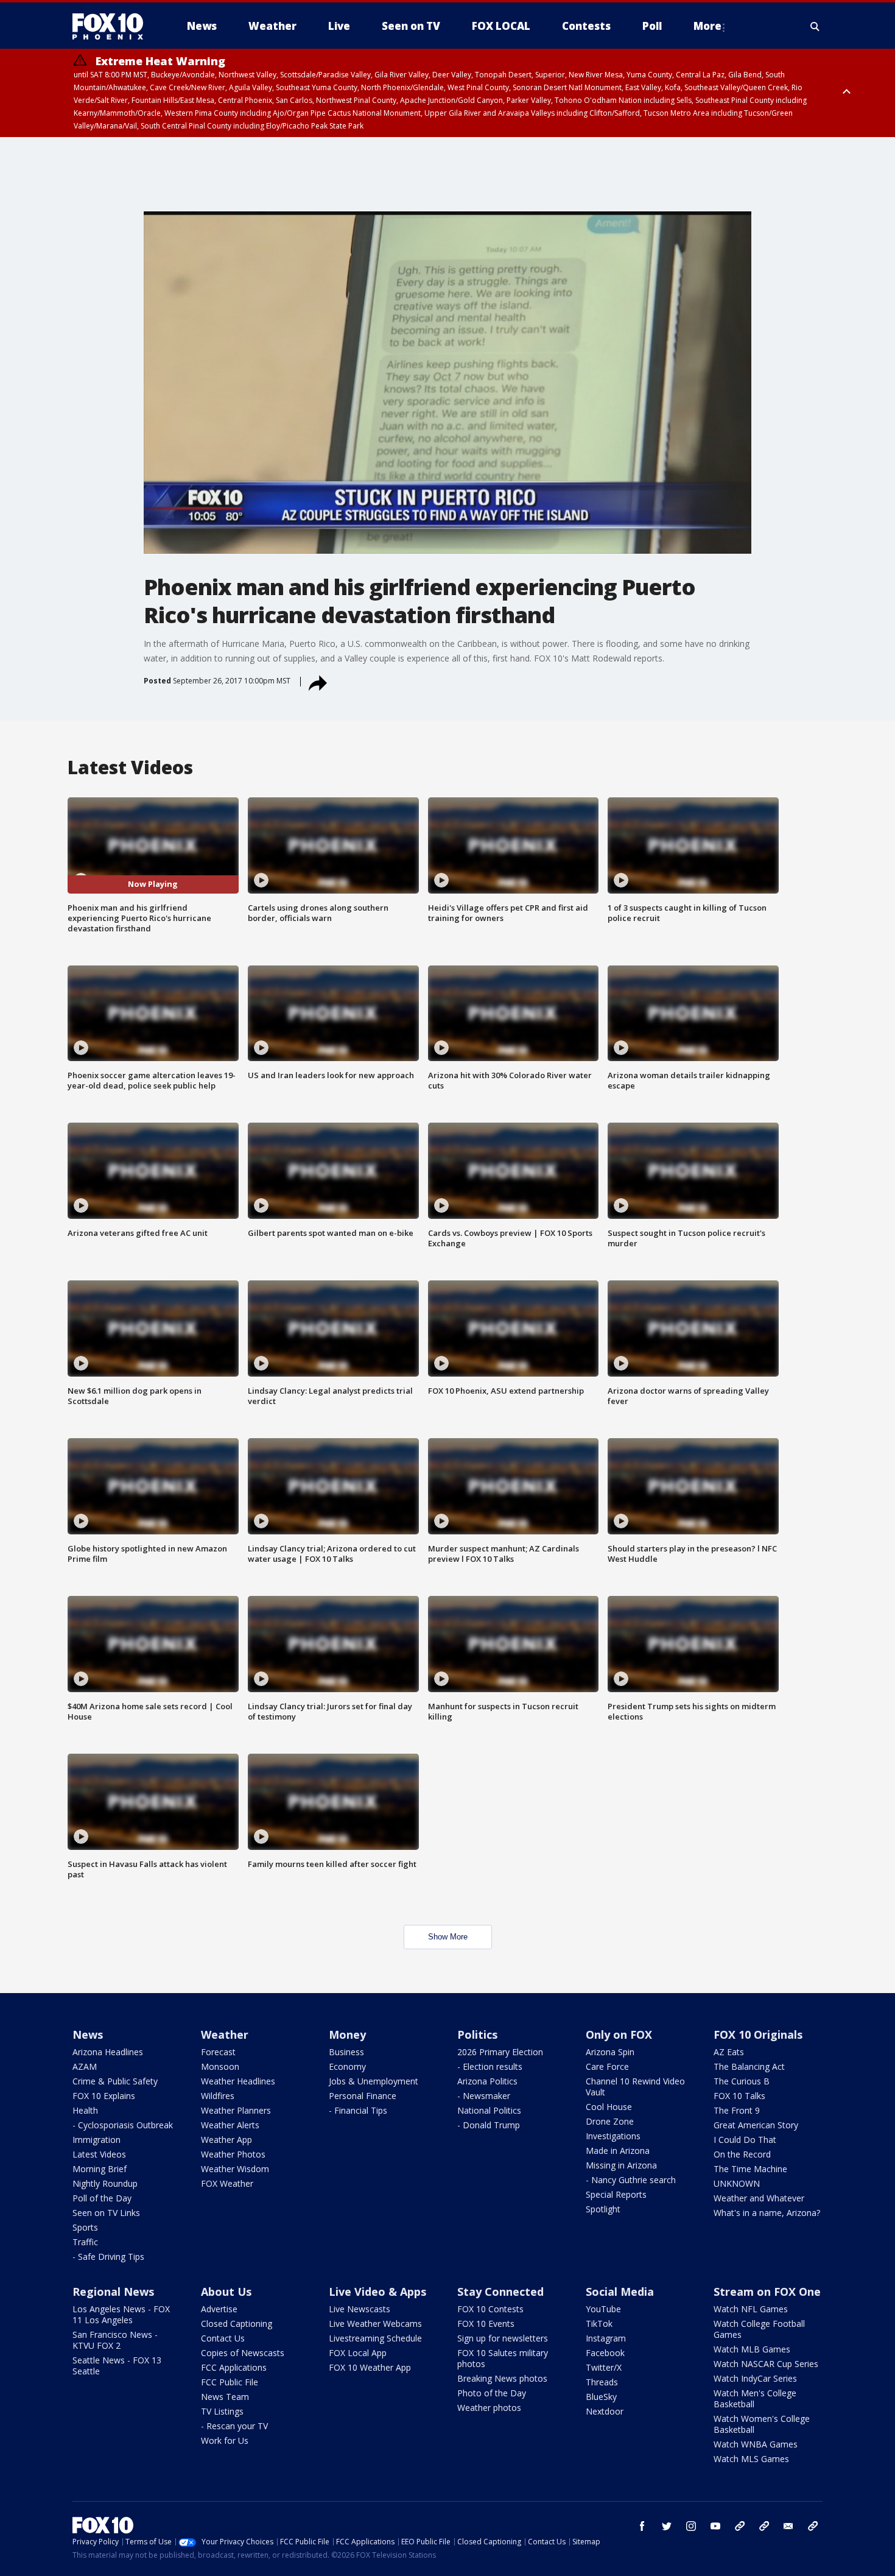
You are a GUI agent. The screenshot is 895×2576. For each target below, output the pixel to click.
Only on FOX (619, 2034)
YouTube (603, 2309)
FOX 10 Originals (758, 2034)
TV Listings (222, 2411)
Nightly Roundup (105, 2183)
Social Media (620, 2292)
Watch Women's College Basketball (762, 2424)
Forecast (218, 2052)
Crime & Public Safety (115, 2081)
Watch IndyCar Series (755, 2378)
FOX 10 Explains (104, 2096)
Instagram (606, 2338)
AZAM (85, 2066)
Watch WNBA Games (756, 2444)
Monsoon (220, 2066)
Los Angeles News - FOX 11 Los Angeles (121, 2314)
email (788, 2526)
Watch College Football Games (759, 2329)
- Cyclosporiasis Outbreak (123, 2125)
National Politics (489, 2110)
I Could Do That (745, 2140)
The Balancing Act (749, 2066)
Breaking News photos (502, 2378)
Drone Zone (610, 2121)
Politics (477, 2034)
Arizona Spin (610, 2052)
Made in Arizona (618, 2151)
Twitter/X (604, 2367)
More (707, 26)
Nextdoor (605, 2411)
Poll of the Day (102, 2198)
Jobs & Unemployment (374, 2081)
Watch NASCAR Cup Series (766, 2364)
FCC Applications (234, 2367)
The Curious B (742, 2081)
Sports (85, 2227)
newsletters (813, 2526)
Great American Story (756, 2125)
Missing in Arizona (621, 2165)
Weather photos (489, 2408)
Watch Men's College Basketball (755, 2398)
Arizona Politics (487, 2081)
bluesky (764, 2526)
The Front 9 (737, 2110)
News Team (225, 2397)
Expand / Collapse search (815, 26)
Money (347, 2034)
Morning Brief (100, 2169)
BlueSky (601, 2397)
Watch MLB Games (752, 2349)
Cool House (609, 2107)
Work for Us (225, 2440)
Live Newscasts (360, 2309)
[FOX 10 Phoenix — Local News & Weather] (113, 26)
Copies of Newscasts (243, 2353)
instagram (691, 2526)
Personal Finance (363, 2096)
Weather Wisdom (235, 2169)
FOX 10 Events (486, 2324)
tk (740, 2526)
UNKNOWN (737, 2183)
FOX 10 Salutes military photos (503, 2358)
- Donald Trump (489, 2125)
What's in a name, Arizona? (767, 2213)
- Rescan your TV (234, 2426)
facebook (642, 2526)
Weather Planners (236, 2110)
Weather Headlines (238, 2081)
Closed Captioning (237, 2324)
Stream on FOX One (767, 2292)
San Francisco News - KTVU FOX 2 (115, 2340)
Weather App (226, 2140)
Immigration (97, 2140)
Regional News (113, 2292)
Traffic (85, 2242)
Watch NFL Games (751, 2309)
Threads (602, 2382)
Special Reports (616, 2194)
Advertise (219, 2309)
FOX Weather (227, 2183)
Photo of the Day (492, 2393)
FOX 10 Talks (739, 2096)
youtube (715, 2526)
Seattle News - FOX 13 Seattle (117, 2366)
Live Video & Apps (377, 2292)
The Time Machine (750, 2169)
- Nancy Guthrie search (631, 2180)
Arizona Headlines (108, 2052)
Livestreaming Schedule (375, 2338)
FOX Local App (358, 2353)
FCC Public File (230, 2382)
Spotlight (603, 2209)
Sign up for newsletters (503, 2338)
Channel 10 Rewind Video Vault (635, 2087)
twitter (667, 2526)
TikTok (599, 2324)
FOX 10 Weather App (370, 2367)
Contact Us (223, 2338)
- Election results (490, 2066)
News (88, 2034)
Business (346, 2052)
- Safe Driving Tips (108, 2257)
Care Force (607, 2066)
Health (85, 2110)
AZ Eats (729, 2052)
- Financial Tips (358, 2110)
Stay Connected (500, 2292)
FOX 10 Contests (490, 2309)
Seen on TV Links (106, 2213)
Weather (225, 2034)
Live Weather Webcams (375, 2324)
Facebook (605, 2353)
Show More (448, 1937)
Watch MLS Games (751, 2459)
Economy (347, 2066)
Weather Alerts (230, 2125)
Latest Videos (99, 2154)
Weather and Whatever (759, 2198)
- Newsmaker (484, 2096)
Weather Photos (233, 2154)
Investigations (613, 2136)
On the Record (742, 2154)
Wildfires (218, 2096)
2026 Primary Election (500, 2052)
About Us (226, 2292)
